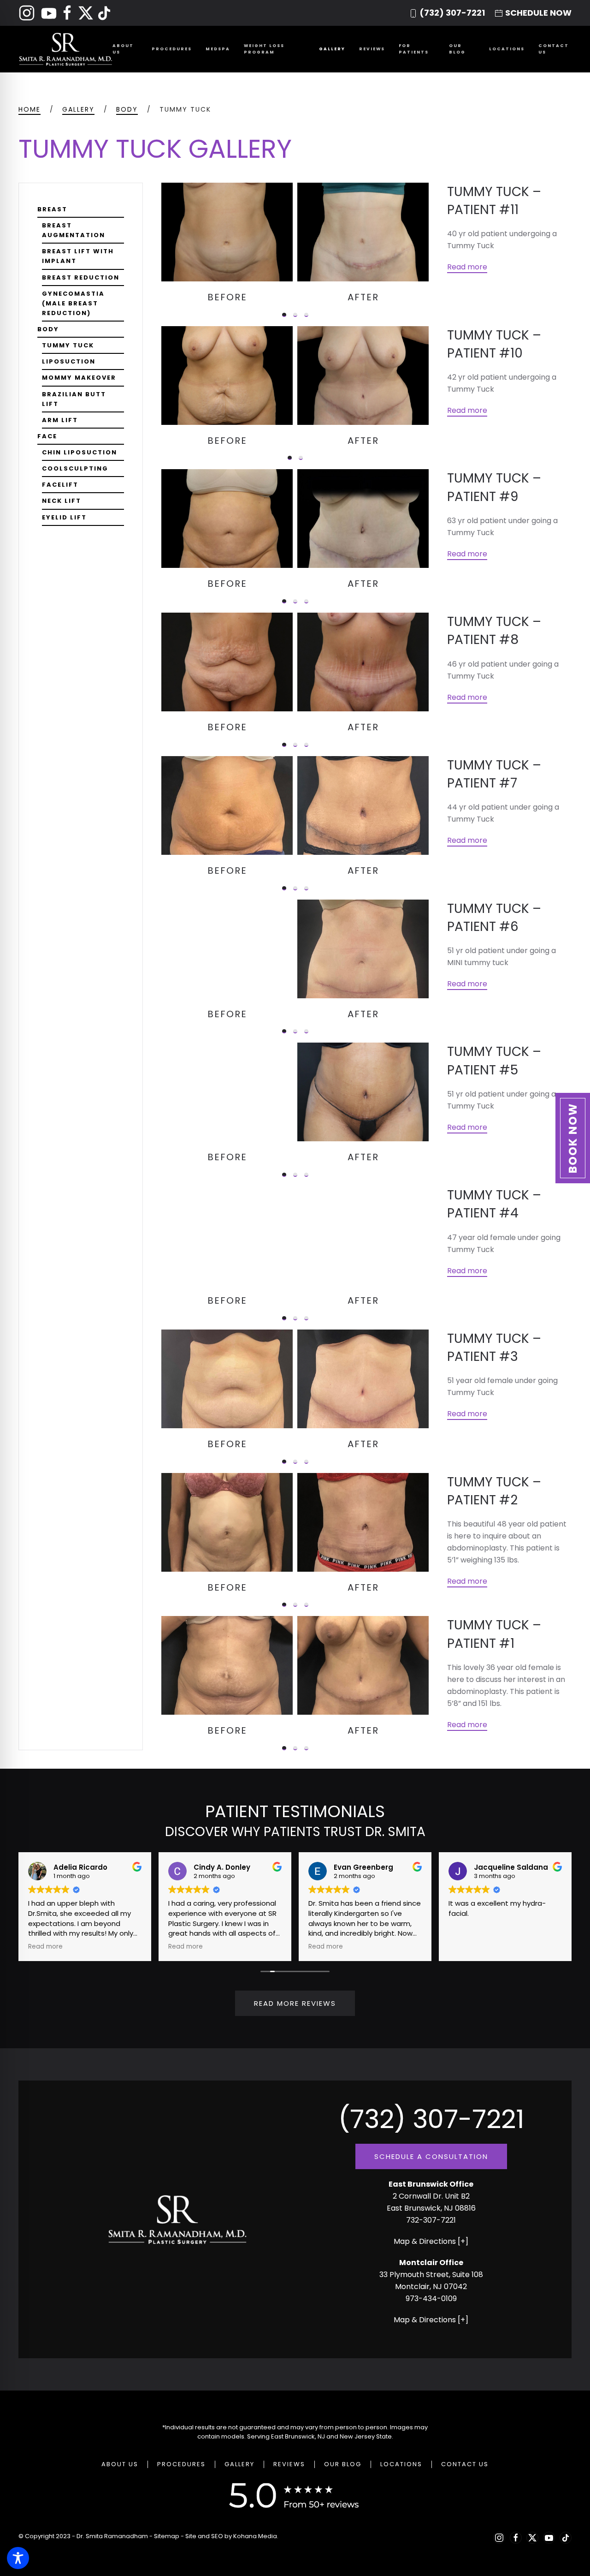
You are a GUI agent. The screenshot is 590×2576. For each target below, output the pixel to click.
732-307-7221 (431, 2220)
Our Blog (457, 49)
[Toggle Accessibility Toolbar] (18, 2558)
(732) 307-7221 (452, 13)
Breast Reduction (81, 277)
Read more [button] (45, 1947)
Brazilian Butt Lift (74, 399)
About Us (120, 2464)
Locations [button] (507, 49)
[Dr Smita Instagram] (27, 12)
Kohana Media (255, 2536)
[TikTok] (104, 12)
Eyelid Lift (64, 517)
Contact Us (554, 49)
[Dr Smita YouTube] (49, 12)
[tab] (284, 315)
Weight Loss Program (264, 49)
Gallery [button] (332, 49)
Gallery (239, 2464)
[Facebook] (67, 12)
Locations (401, 2464)
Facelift (60, 485)
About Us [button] (123, 49)
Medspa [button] (218, 49)
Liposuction (69, 361)
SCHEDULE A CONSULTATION (431, 2156)
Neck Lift (62, 501)
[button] (573, 1138)
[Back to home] (65, 49)
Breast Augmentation (74, 230)
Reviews (372, 49)
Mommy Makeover (79, 378)
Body (48, 329)
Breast (52, 209)
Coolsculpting (75, 468)
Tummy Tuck (68, 345)
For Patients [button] (414, 49)
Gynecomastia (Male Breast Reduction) (73, 303)
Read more (467, 267)
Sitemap (167, 2536)
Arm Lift (60, 420)
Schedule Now (538, 13)
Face (47, 436)
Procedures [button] (172, 49)
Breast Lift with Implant (78, 256)
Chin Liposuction (80, 452)
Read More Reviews (295, 2003)
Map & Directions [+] (431, 2241)
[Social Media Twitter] (87, 12)
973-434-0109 (431, 2299)
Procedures (181, 2464)
